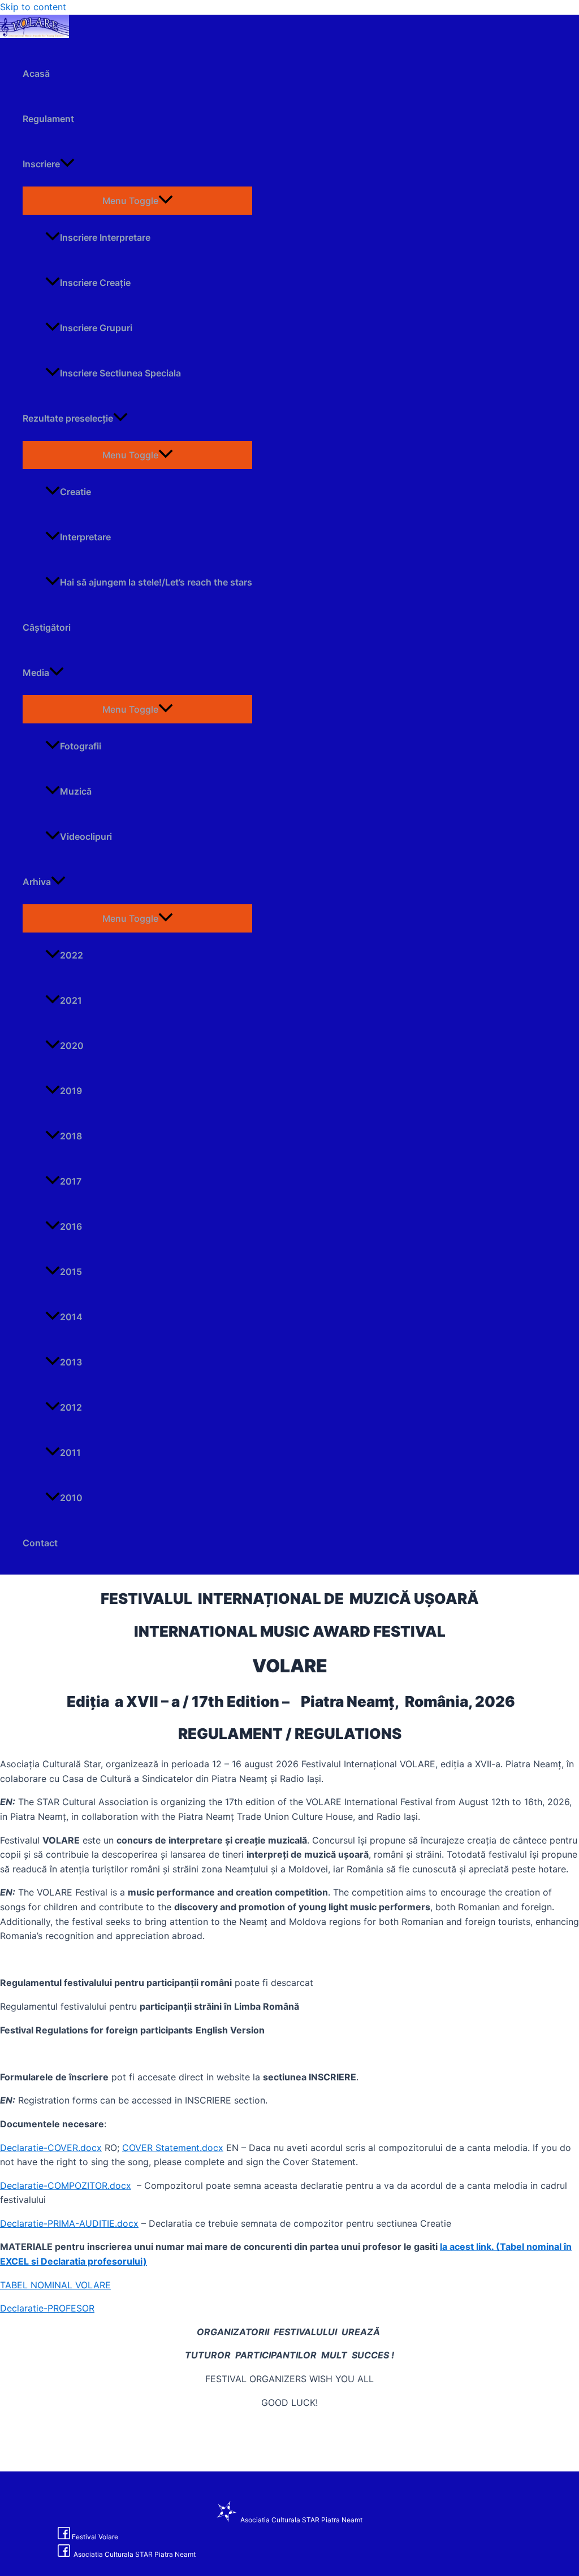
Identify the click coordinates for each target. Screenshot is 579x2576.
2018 (71, 1136)
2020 (72, 1046)
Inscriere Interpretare (105, 237)
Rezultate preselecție (68, 418)
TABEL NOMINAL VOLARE (55, 2285)
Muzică (76, 791)
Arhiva (37, 882)
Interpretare (85, 537)
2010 (71, 1498)
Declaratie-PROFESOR (47, 2308)
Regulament (48, 119)
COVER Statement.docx (173, 2148)
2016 (71, 1226)
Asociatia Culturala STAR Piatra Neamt (301, 2520)
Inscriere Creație (95, 283)
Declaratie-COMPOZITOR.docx (66, 2185)
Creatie (75, 492)
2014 (71, 1317)
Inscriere (41, 164)
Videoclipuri (86, 836)
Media (36, 673)
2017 (71, 1181)
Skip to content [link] (33, 7)
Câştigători (47, 627)
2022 (72, 955)
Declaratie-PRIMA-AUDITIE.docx (69, 2223)
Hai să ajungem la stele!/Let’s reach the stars (156, 582)
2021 (71, 1000)
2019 (71, 1091)
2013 (71, 1362)
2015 (71, 1272)
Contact (40, 1543)
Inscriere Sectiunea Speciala (120, 373)
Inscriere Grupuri (96, 328)
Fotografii (81, 746)
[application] (67, 164)
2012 (71, 1407)
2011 (70, 1452)
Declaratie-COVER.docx (51, 2148)
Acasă (36, 73)
